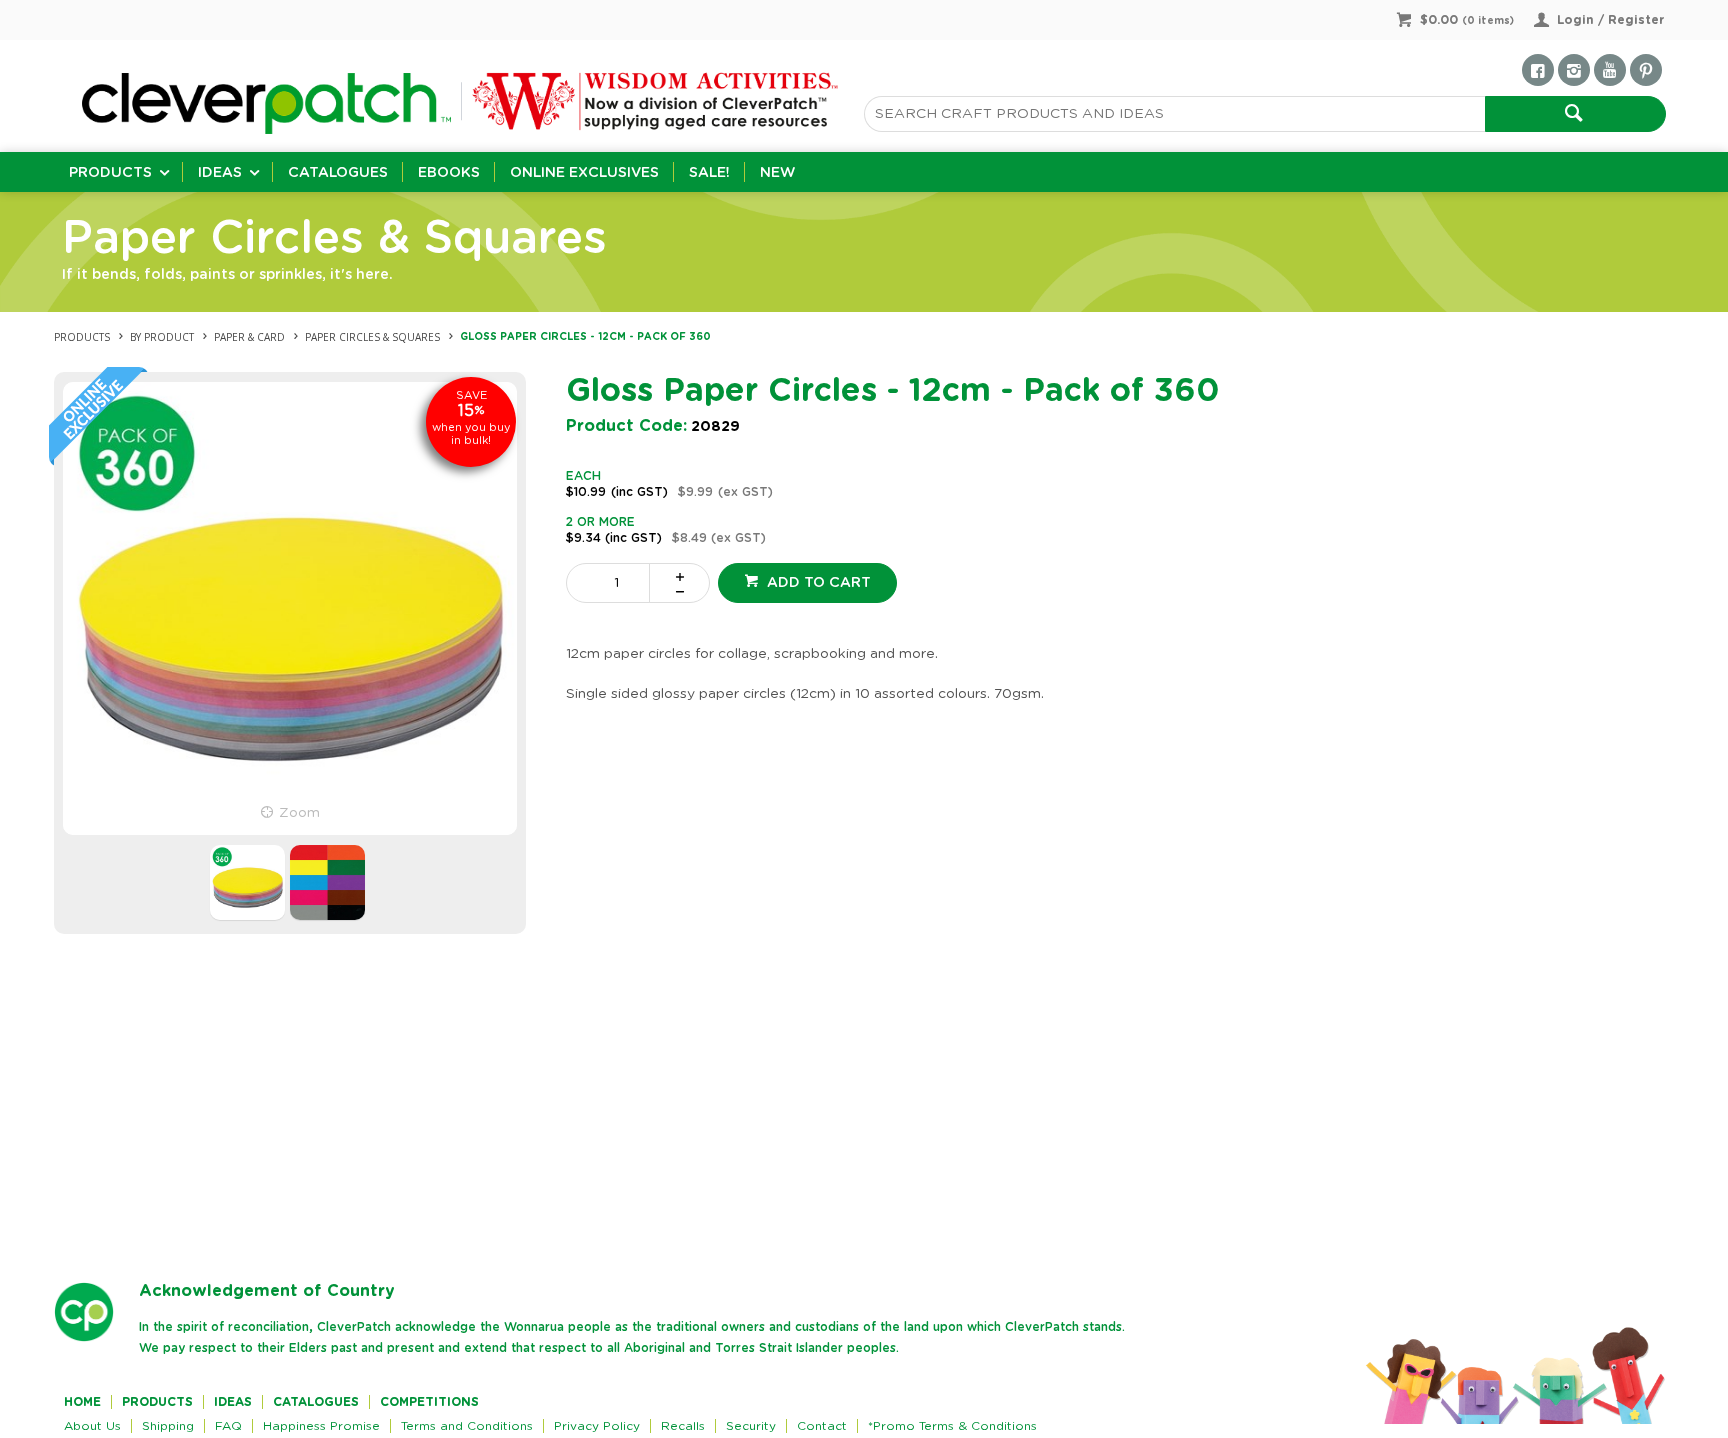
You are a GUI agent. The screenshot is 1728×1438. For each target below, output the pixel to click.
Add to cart (817, 583)
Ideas (220, 173)
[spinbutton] (612, 583)
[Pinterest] (1646, 70)
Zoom (299, 813)
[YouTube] (1610, 70)
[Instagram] (1574, 70)
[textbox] (1174, 114)
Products (110, 173)
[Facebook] (1538, 70)
